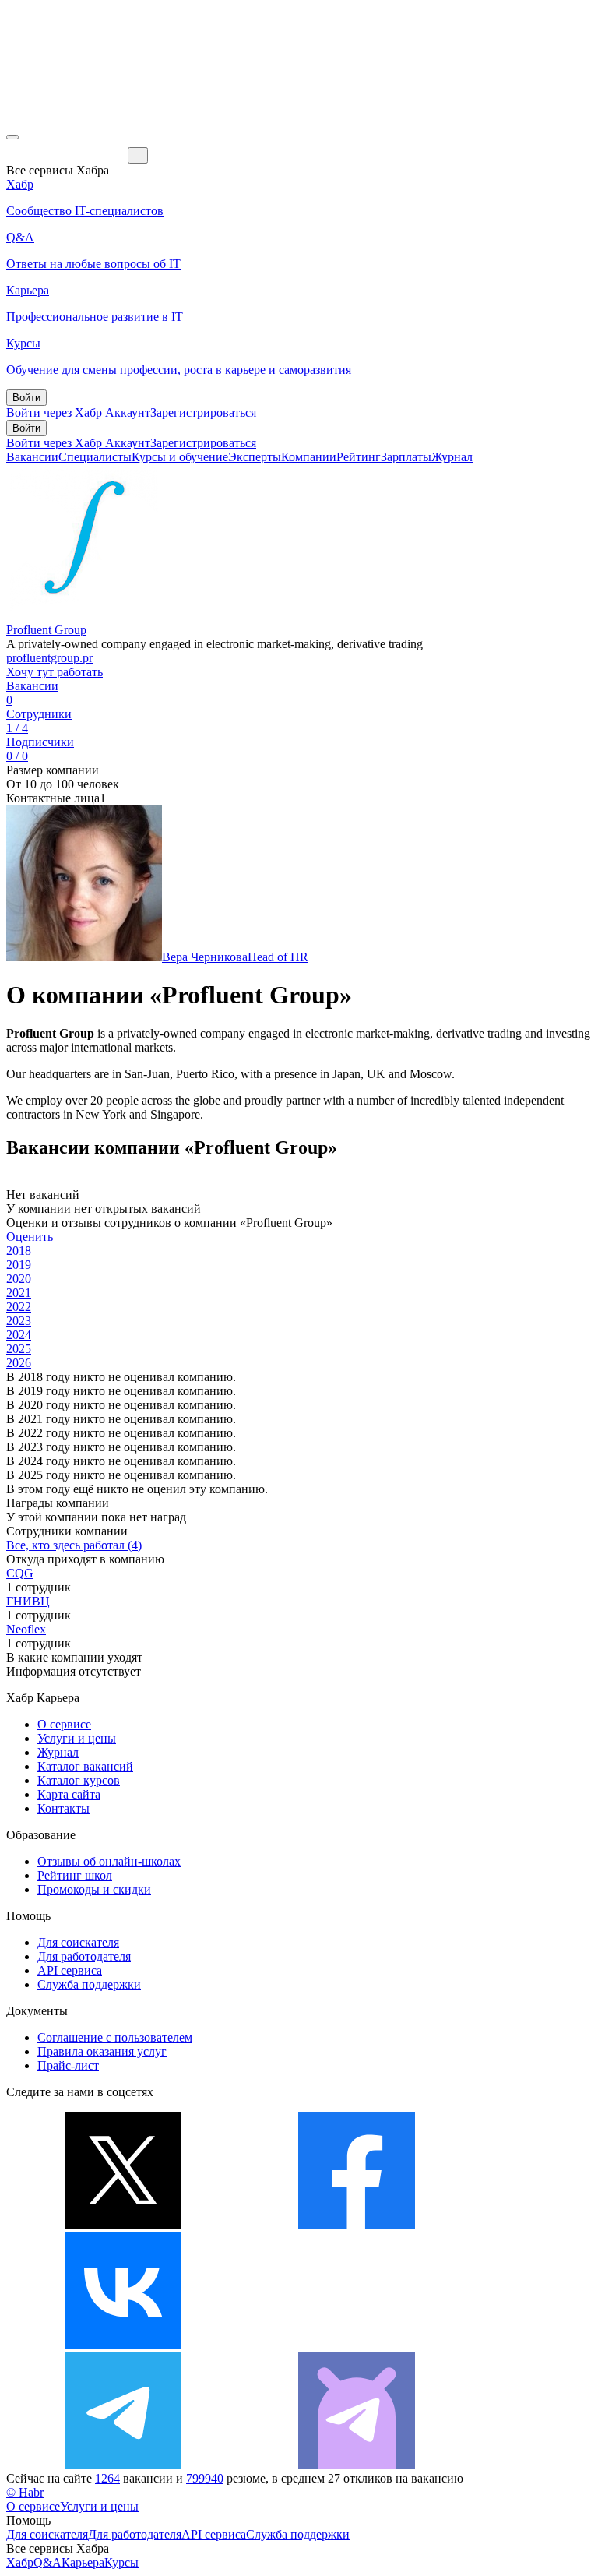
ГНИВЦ (28, 1601)
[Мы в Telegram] (123, 2464)
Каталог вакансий (85, 1766)
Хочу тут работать (55, 672)
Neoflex (26, 1629)
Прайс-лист (68, 2065)
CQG (20, 1573)
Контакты (63, 1808)
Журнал (452, 457)
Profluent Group (46, 630)
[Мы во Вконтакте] (123, 2344)
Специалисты (95, 457)
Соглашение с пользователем (115, 2037)
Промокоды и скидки (94, 1889)
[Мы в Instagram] (357, 2344)
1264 (107, 2478)
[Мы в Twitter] (123, 2224)
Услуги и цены (77, 1738)
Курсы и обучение (180, 457)
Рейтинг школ (75, 1875)
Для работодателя (84, 1956)
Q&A (47, 2562)
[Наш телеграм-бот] (357, 2464)
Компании (309, 457)
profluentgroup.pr (49, 658)
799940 (205, 2478)
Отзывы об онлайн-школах (109, 1861)
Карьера (83, 2562)
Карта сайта (69, 1794)
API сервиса (70, 1970)
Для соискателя (78, 1942)
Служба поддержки (89, 1984)
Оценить (30, 1237)
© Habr (25, 2492)
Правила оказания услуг (102, 2051)
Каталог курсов (79, 1780)
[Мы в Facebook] (357, 2224)
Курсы (121, 2562)
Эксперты (255, 457)
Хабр (20, 2562)
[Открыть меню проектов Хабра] (12, 137)
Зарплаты (406, 457)
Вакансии (32, 457)
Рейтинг (359, 457)
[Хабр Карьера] (67, 155)
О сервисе (64, 1724)
